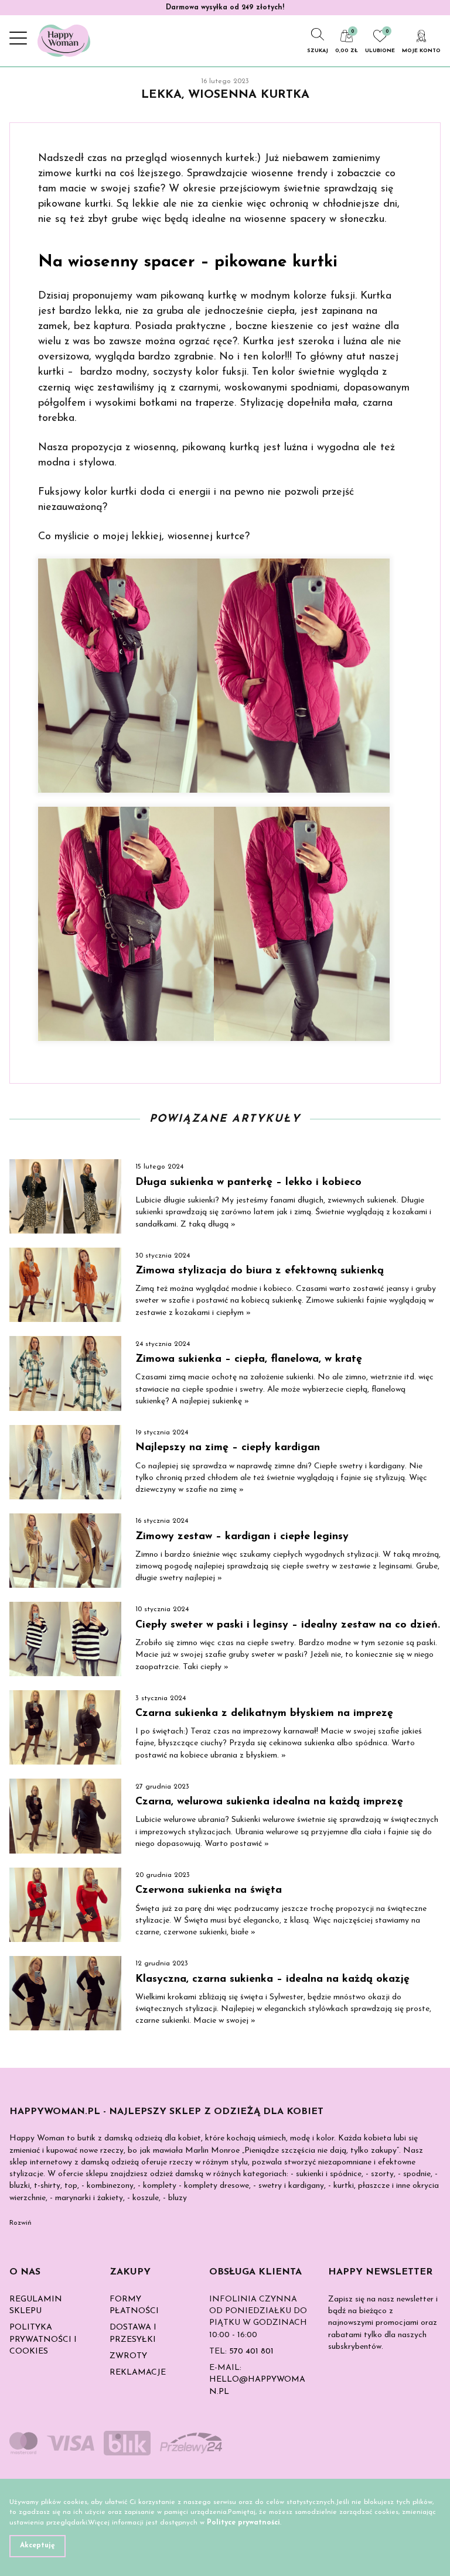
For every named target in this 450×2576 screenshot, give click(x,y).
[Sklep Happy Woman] (64, 41)
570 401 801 (251, 2351)
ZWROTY (128, 2356)
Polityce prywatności (243, 2523)
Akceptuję (37, 2546)
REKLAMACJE (138, 2373)
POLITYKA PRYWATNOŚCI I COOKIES (43, 2339)
